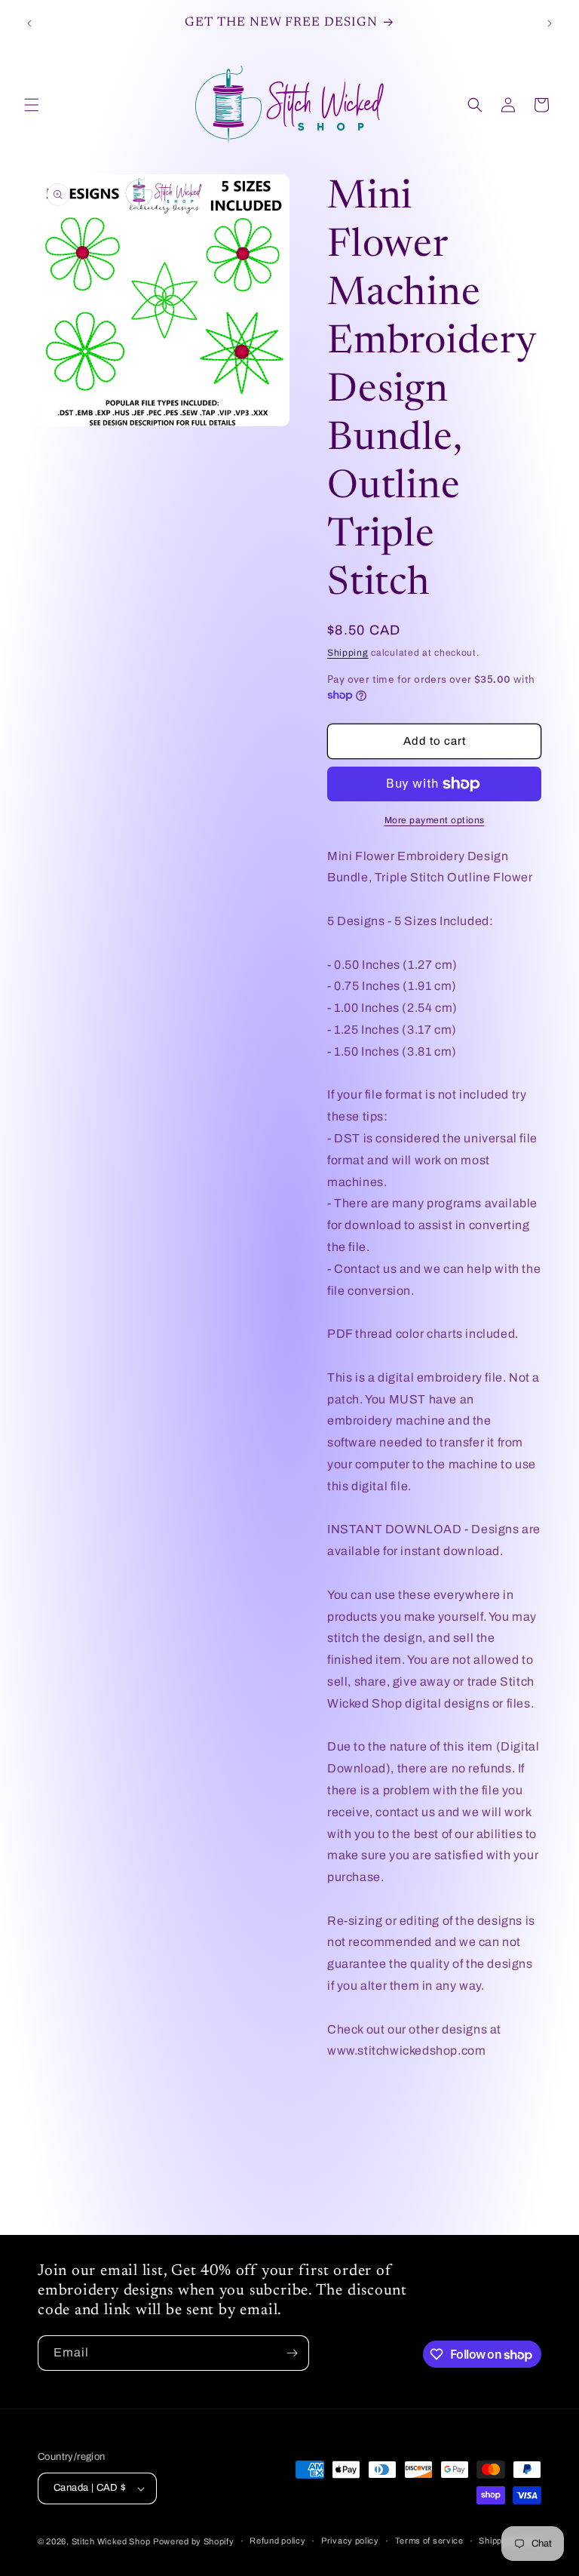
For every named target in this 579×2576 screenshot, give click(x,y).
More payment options (435, 820)
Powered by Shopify (194, 2541)
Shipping (348, 653)
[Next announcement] (550, 23)
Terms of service (429, 2541)
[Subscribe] (292, 2353)
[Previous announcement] (29, 23)
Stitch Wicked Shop (111, 2541)
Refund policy (277, 2541)
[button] (32, 105)
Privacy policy (350, 2541)
